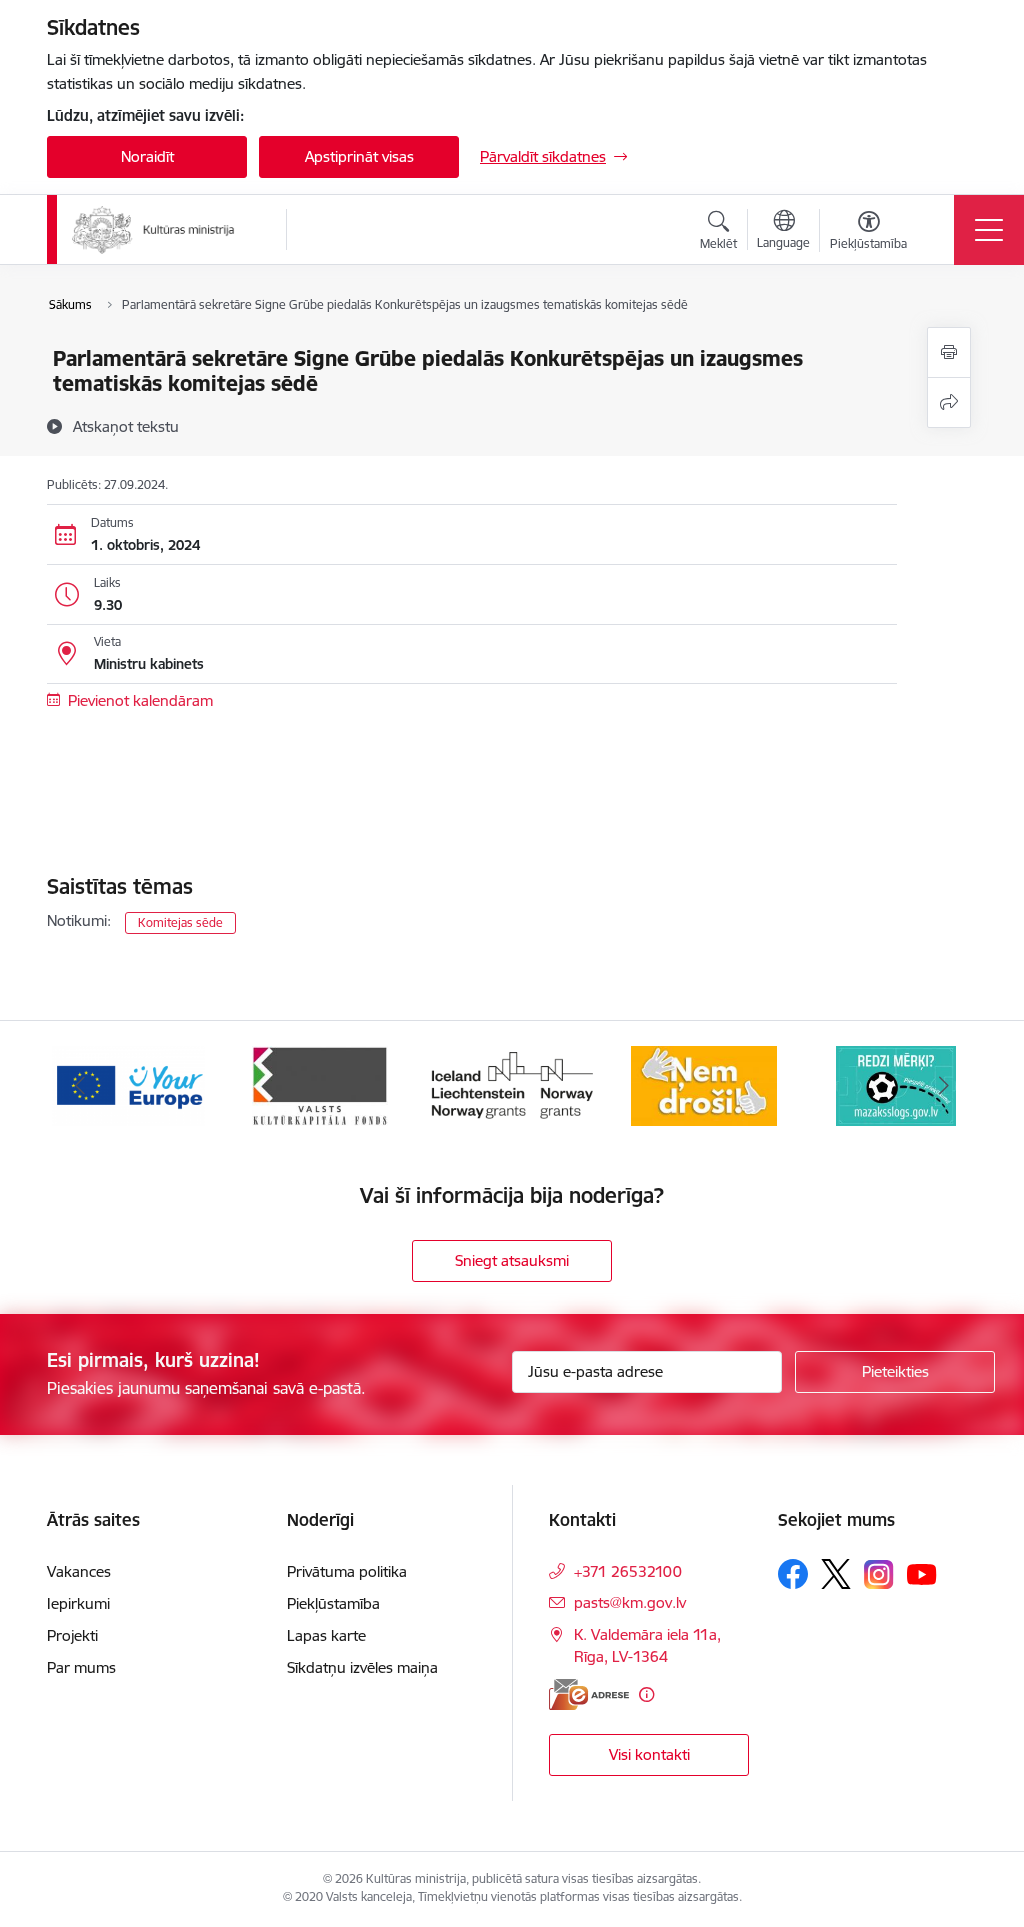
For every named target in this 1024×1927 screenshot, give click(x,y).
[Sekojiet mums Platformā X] (836, 1574)
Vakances (79, 1571)
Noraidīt (147, 156)
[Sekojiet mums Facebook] (793, 1574)
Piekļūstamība (333, 1603)
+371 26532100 (628, 1571)
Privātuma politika (347, 1571)
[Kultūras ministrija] (153, 230)
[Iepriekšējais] (80, 1086)
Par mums (81, 1667)
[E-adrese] (589, 1694)
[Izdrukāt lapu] (949, 352)
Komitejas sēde (180, 922)
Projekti (72, 1635)
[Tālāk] (944, 1086)
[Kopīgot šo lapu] (949, 402)
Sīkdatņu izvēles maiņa (362, 1667)
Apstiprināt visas (359, 156)
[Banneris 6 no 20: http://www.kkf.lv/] (320, 1084)
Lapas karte (326, 1635)
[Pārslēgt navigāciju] (989, 230)
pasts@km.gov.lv (630, 1602)
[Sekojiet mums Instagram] (879, 1574)
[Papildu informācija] (646, 1694)
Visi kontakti (649, 1754)
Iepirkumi (78, 1603)
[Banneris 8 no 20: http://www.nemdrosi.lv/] (704, 1084)
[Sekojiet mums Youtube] (922, 1573)
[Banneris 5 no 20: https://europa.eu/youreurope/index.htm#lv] (128, 1084)
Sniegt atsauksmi (512, 1260)
